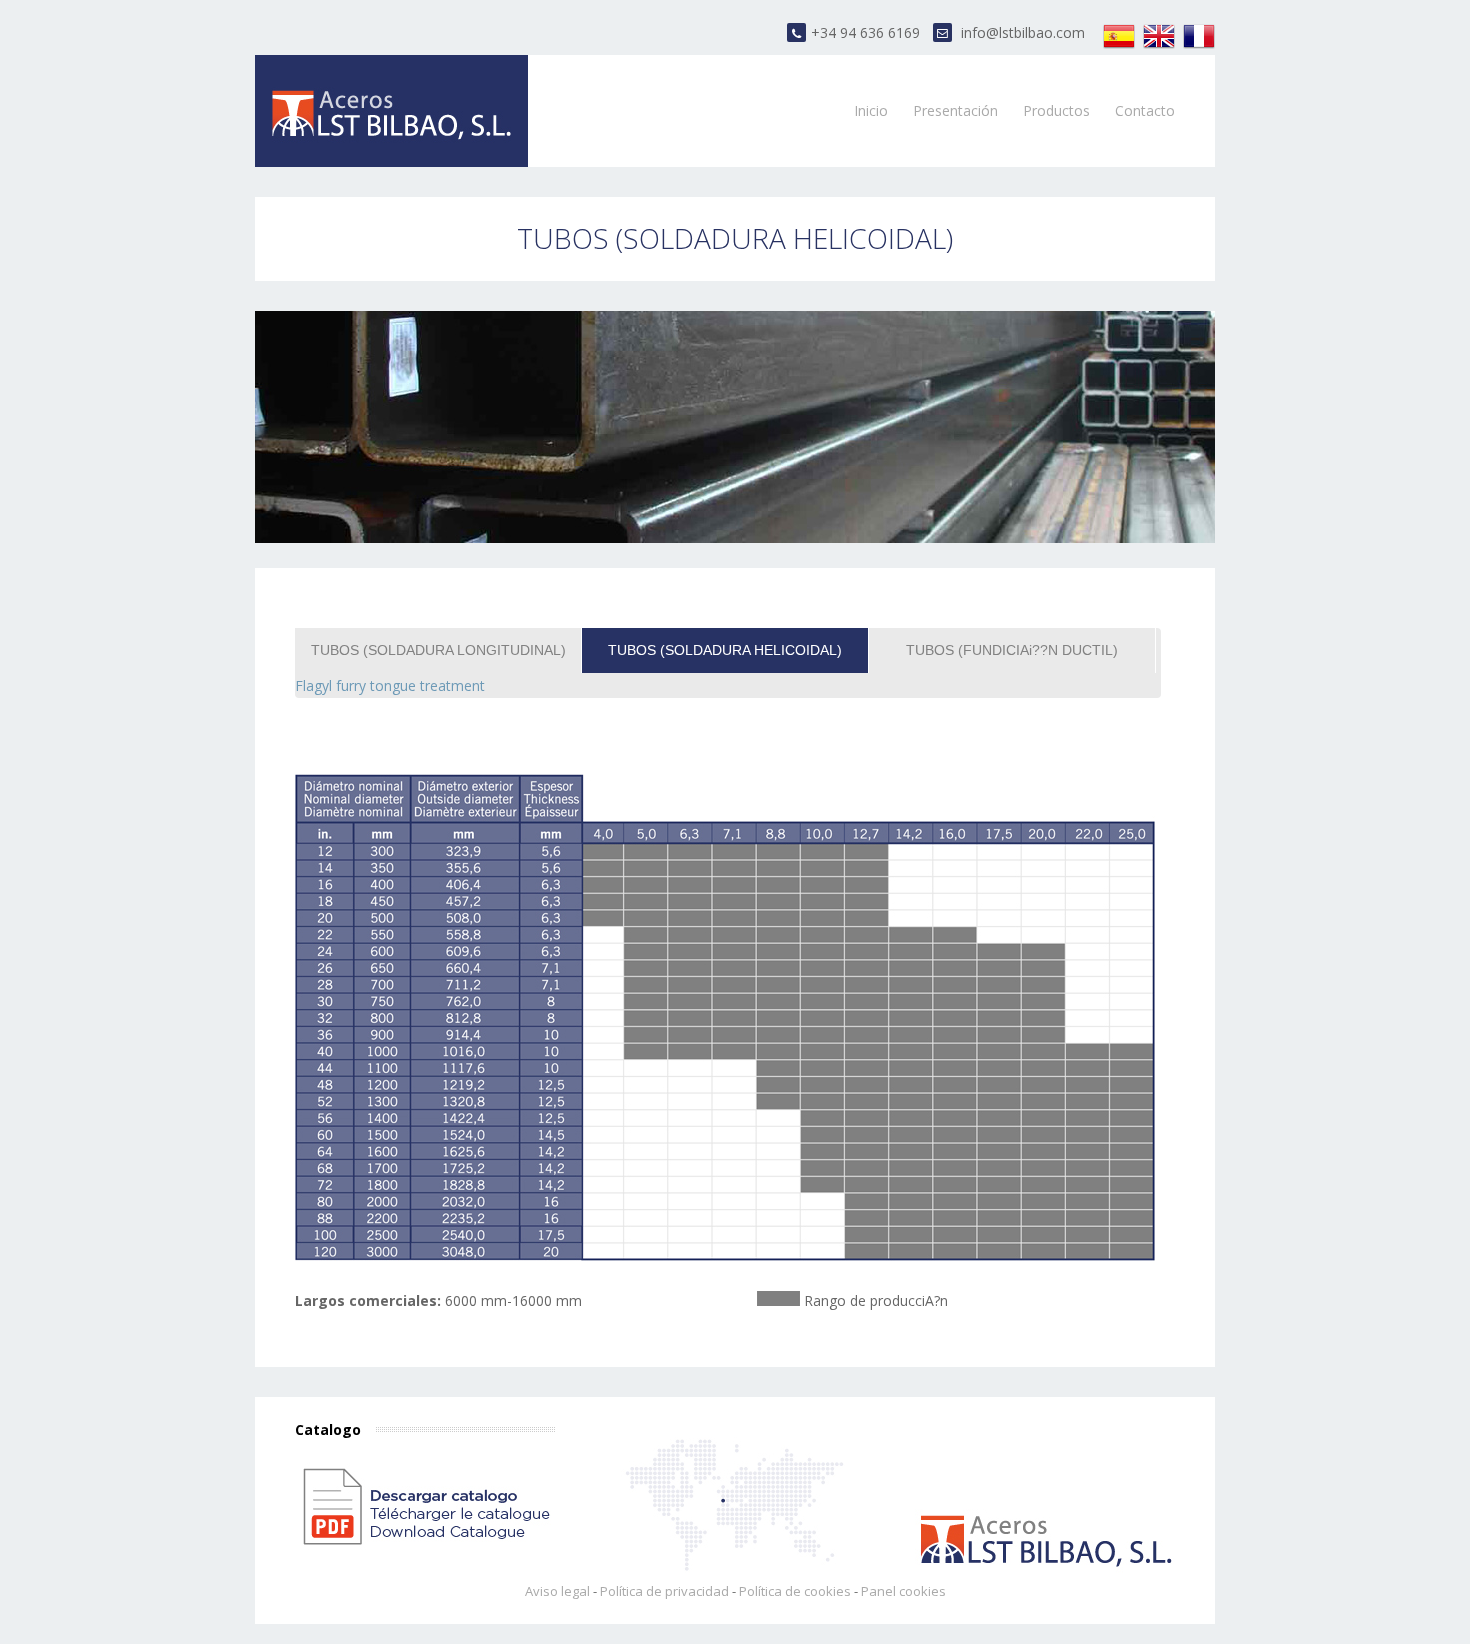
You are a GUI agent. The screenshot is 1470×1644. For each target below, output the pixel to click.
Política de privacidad (664, 1591)
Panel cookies (903, 1591)
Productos (1056, 110)
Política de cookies (795, 1591)
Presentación (955, 110)
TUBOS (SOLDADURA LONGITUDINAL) (438, 650)
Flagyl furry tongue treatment (390, 685)
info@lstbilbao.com (1023, 32)
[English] (1159, 46)
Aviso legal (557, 1591)
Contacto (1145, 110)
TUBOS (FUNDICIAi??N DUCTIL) (1012, 650)
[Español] (1119, 46)
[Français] (1199, 46)
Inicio (871, 110)
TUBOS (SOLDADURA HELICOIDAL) (725, 650)
